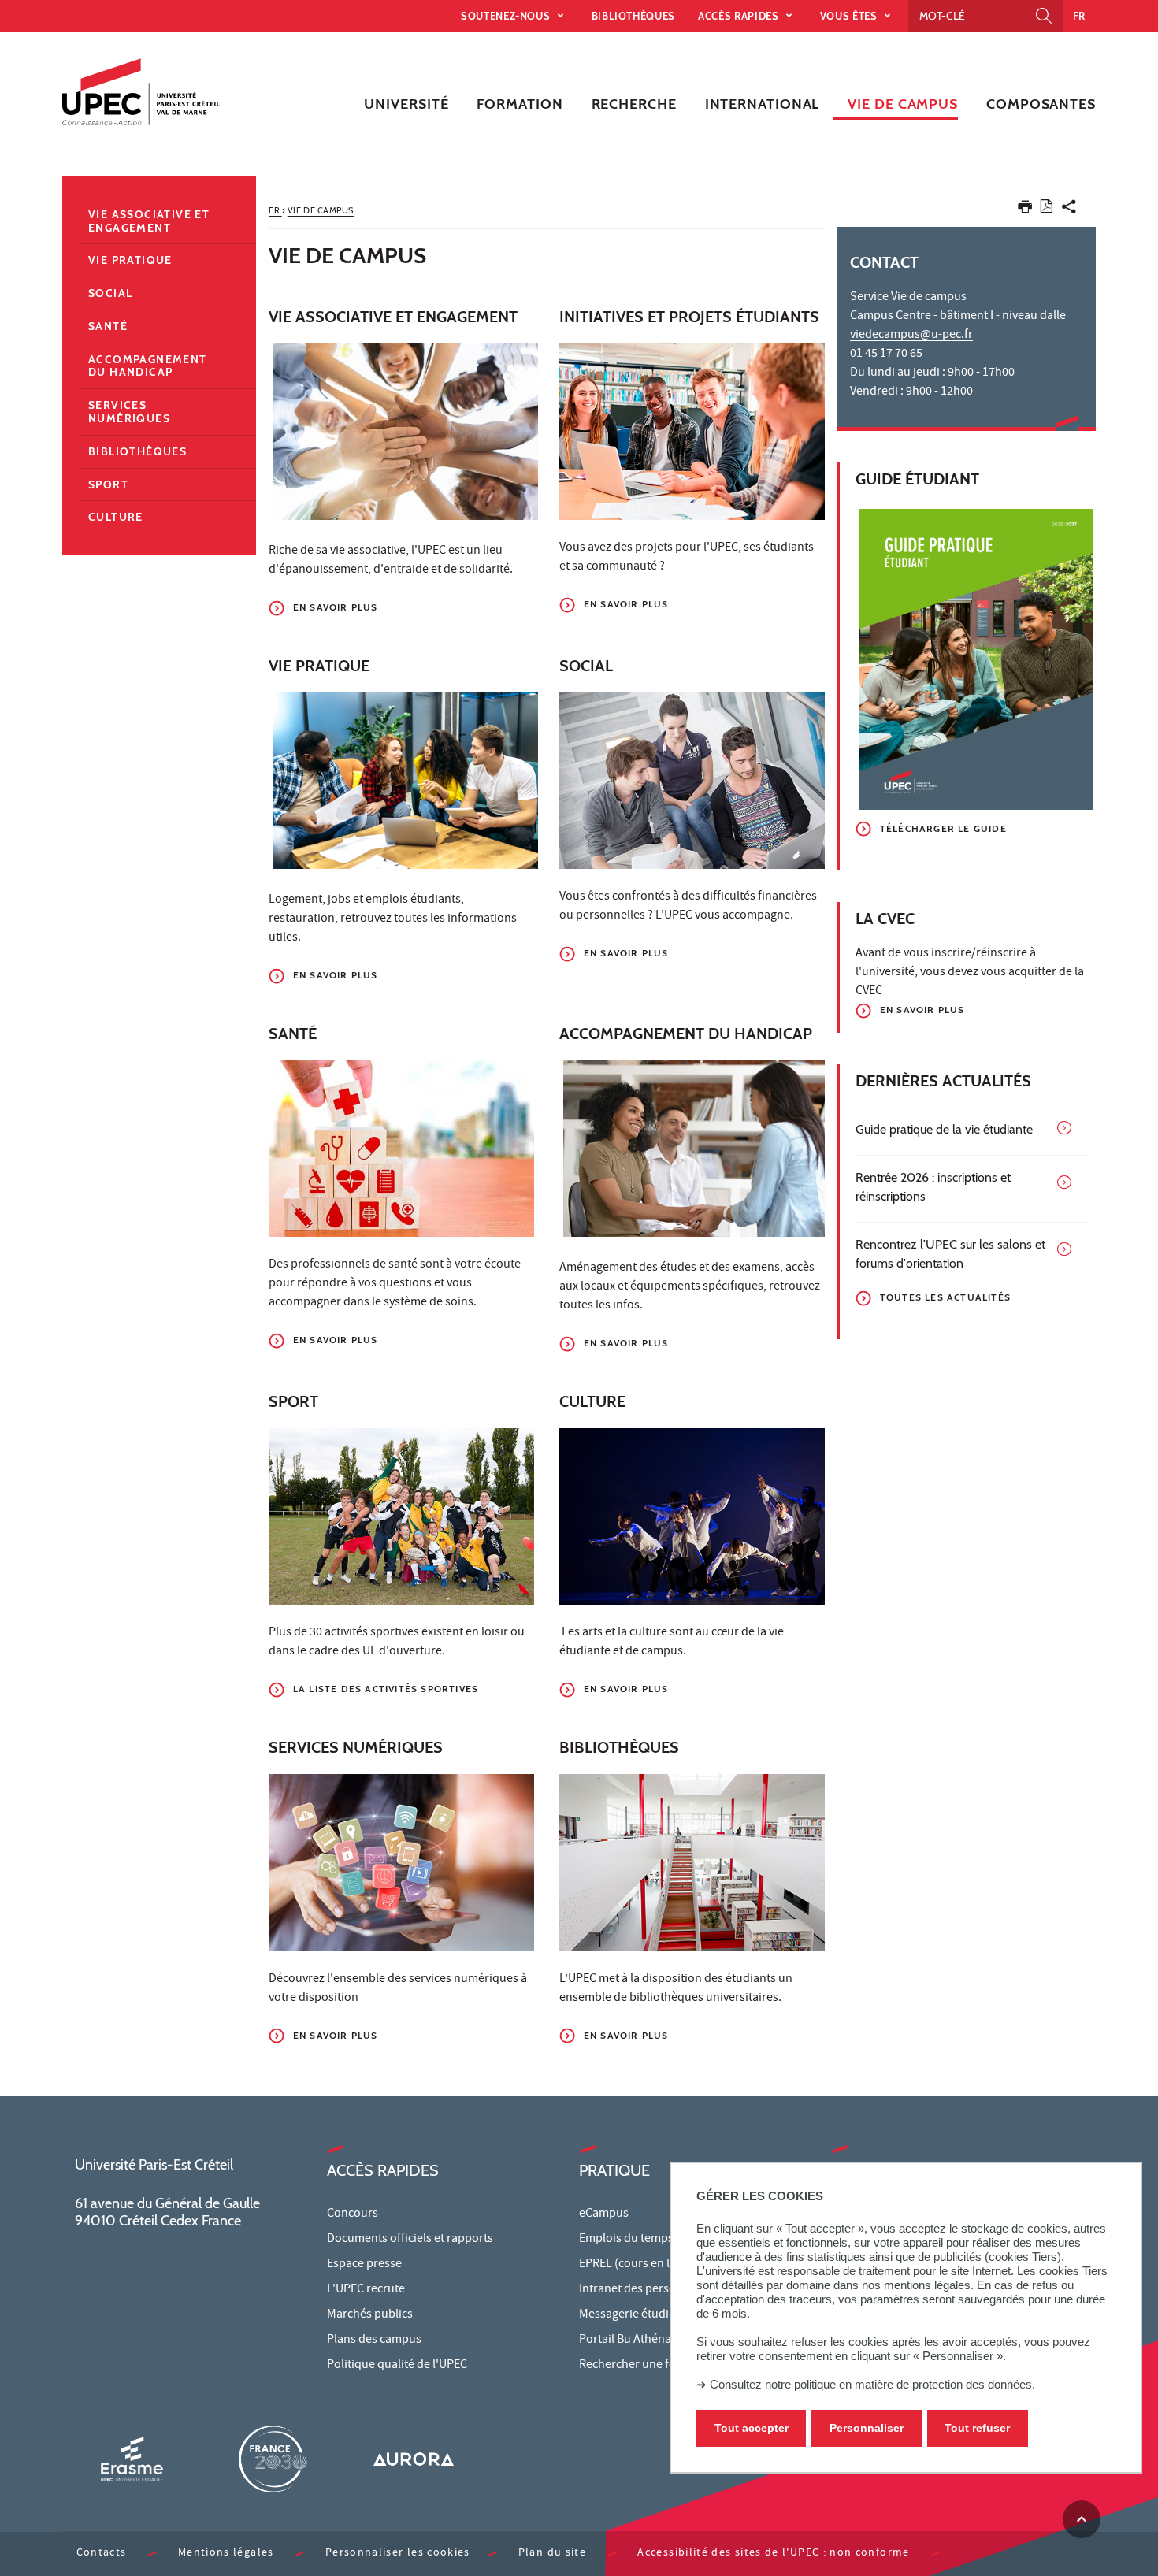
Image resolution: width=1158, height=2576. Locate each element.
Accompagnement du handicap (148, 366)
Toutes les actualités (945, 1297)
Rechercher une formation (649, 2366)
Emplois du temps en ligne (648, 2240)
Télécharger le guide (943, 828)
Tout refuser (977, 2428)
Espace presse (364, 2265)
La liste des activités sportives (386, 1689)
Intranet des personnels (642, 2290)
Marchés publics (370, 2315)
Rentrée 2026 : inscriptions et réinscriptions (933, 1187)
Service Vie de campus (908, 298)
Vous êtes (850, 16)
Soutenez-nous (507, 16)
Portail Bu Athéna (625, 2340)
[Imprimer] (1025, 210)
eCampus (604, 2214)
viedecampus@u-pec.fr (911, 336)
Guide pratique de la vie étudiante (944, 1129)
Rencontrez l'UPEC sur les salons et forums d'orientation (950, 1254)
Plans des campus (374, 2340)
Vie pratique (130, 260)
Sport (108, 484)
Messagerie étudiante (636, 2315)
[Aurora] (414, 2459)
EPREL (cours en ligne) (638, 2265)
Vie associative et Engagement (149, 221)
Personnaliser (867, 2428)
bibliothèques (633, 16)
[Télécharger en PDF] (1047, 209)
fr (1079, 16)
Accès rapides (740, 16)
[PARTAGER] (1069, 210)
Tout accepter (752, 2428)
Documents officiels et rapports (410, 2240)
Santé (108, 326)
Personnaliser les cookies (398, 2554)
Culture (116, 517)
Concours (353, 2214)
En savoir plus (336, 607)
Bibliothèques (137, 451)
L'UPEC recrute (366, 2290)
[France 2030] (273, 2459)
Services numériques (129, 412)
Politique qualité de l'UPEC (397, 2366)
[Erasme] (132, 2459)
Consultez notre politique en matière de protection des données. (872, 2384)
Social (110, 293)
